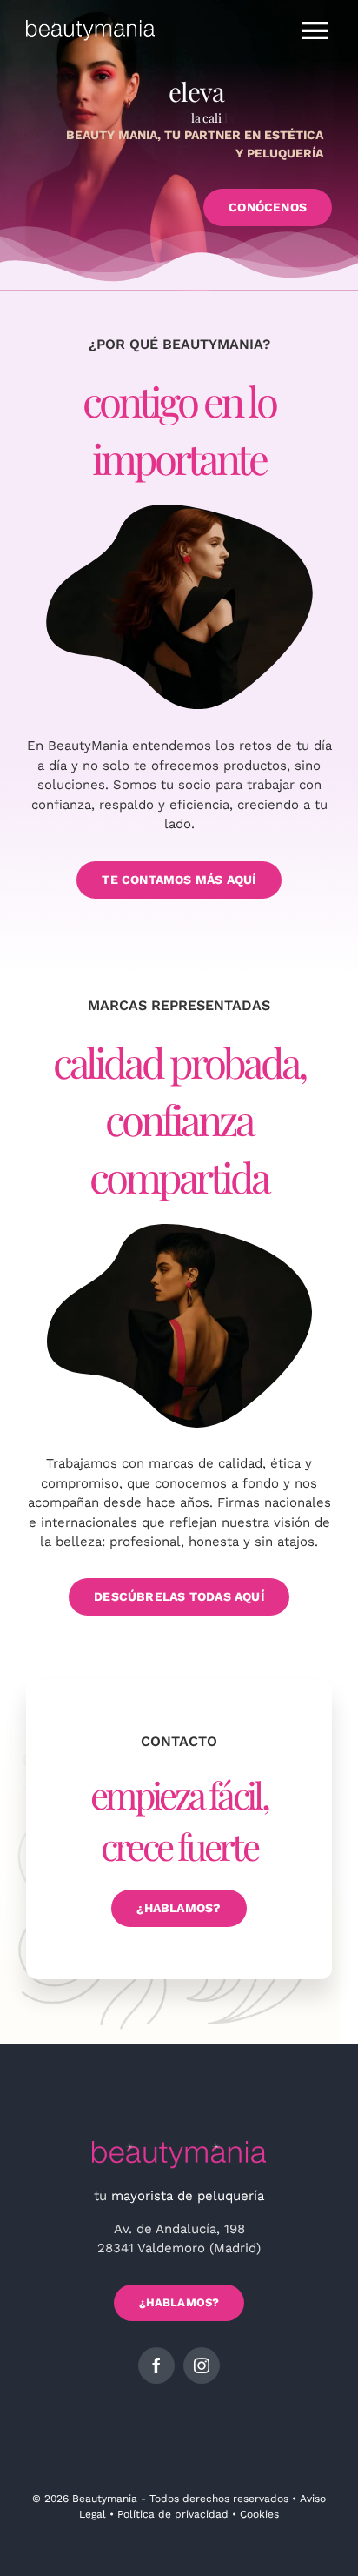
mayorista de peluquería (188, 2196)
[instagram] (202, 2365)
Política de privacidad (173, 2514)
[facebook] (156, 2365)
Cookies (259, 2514)
